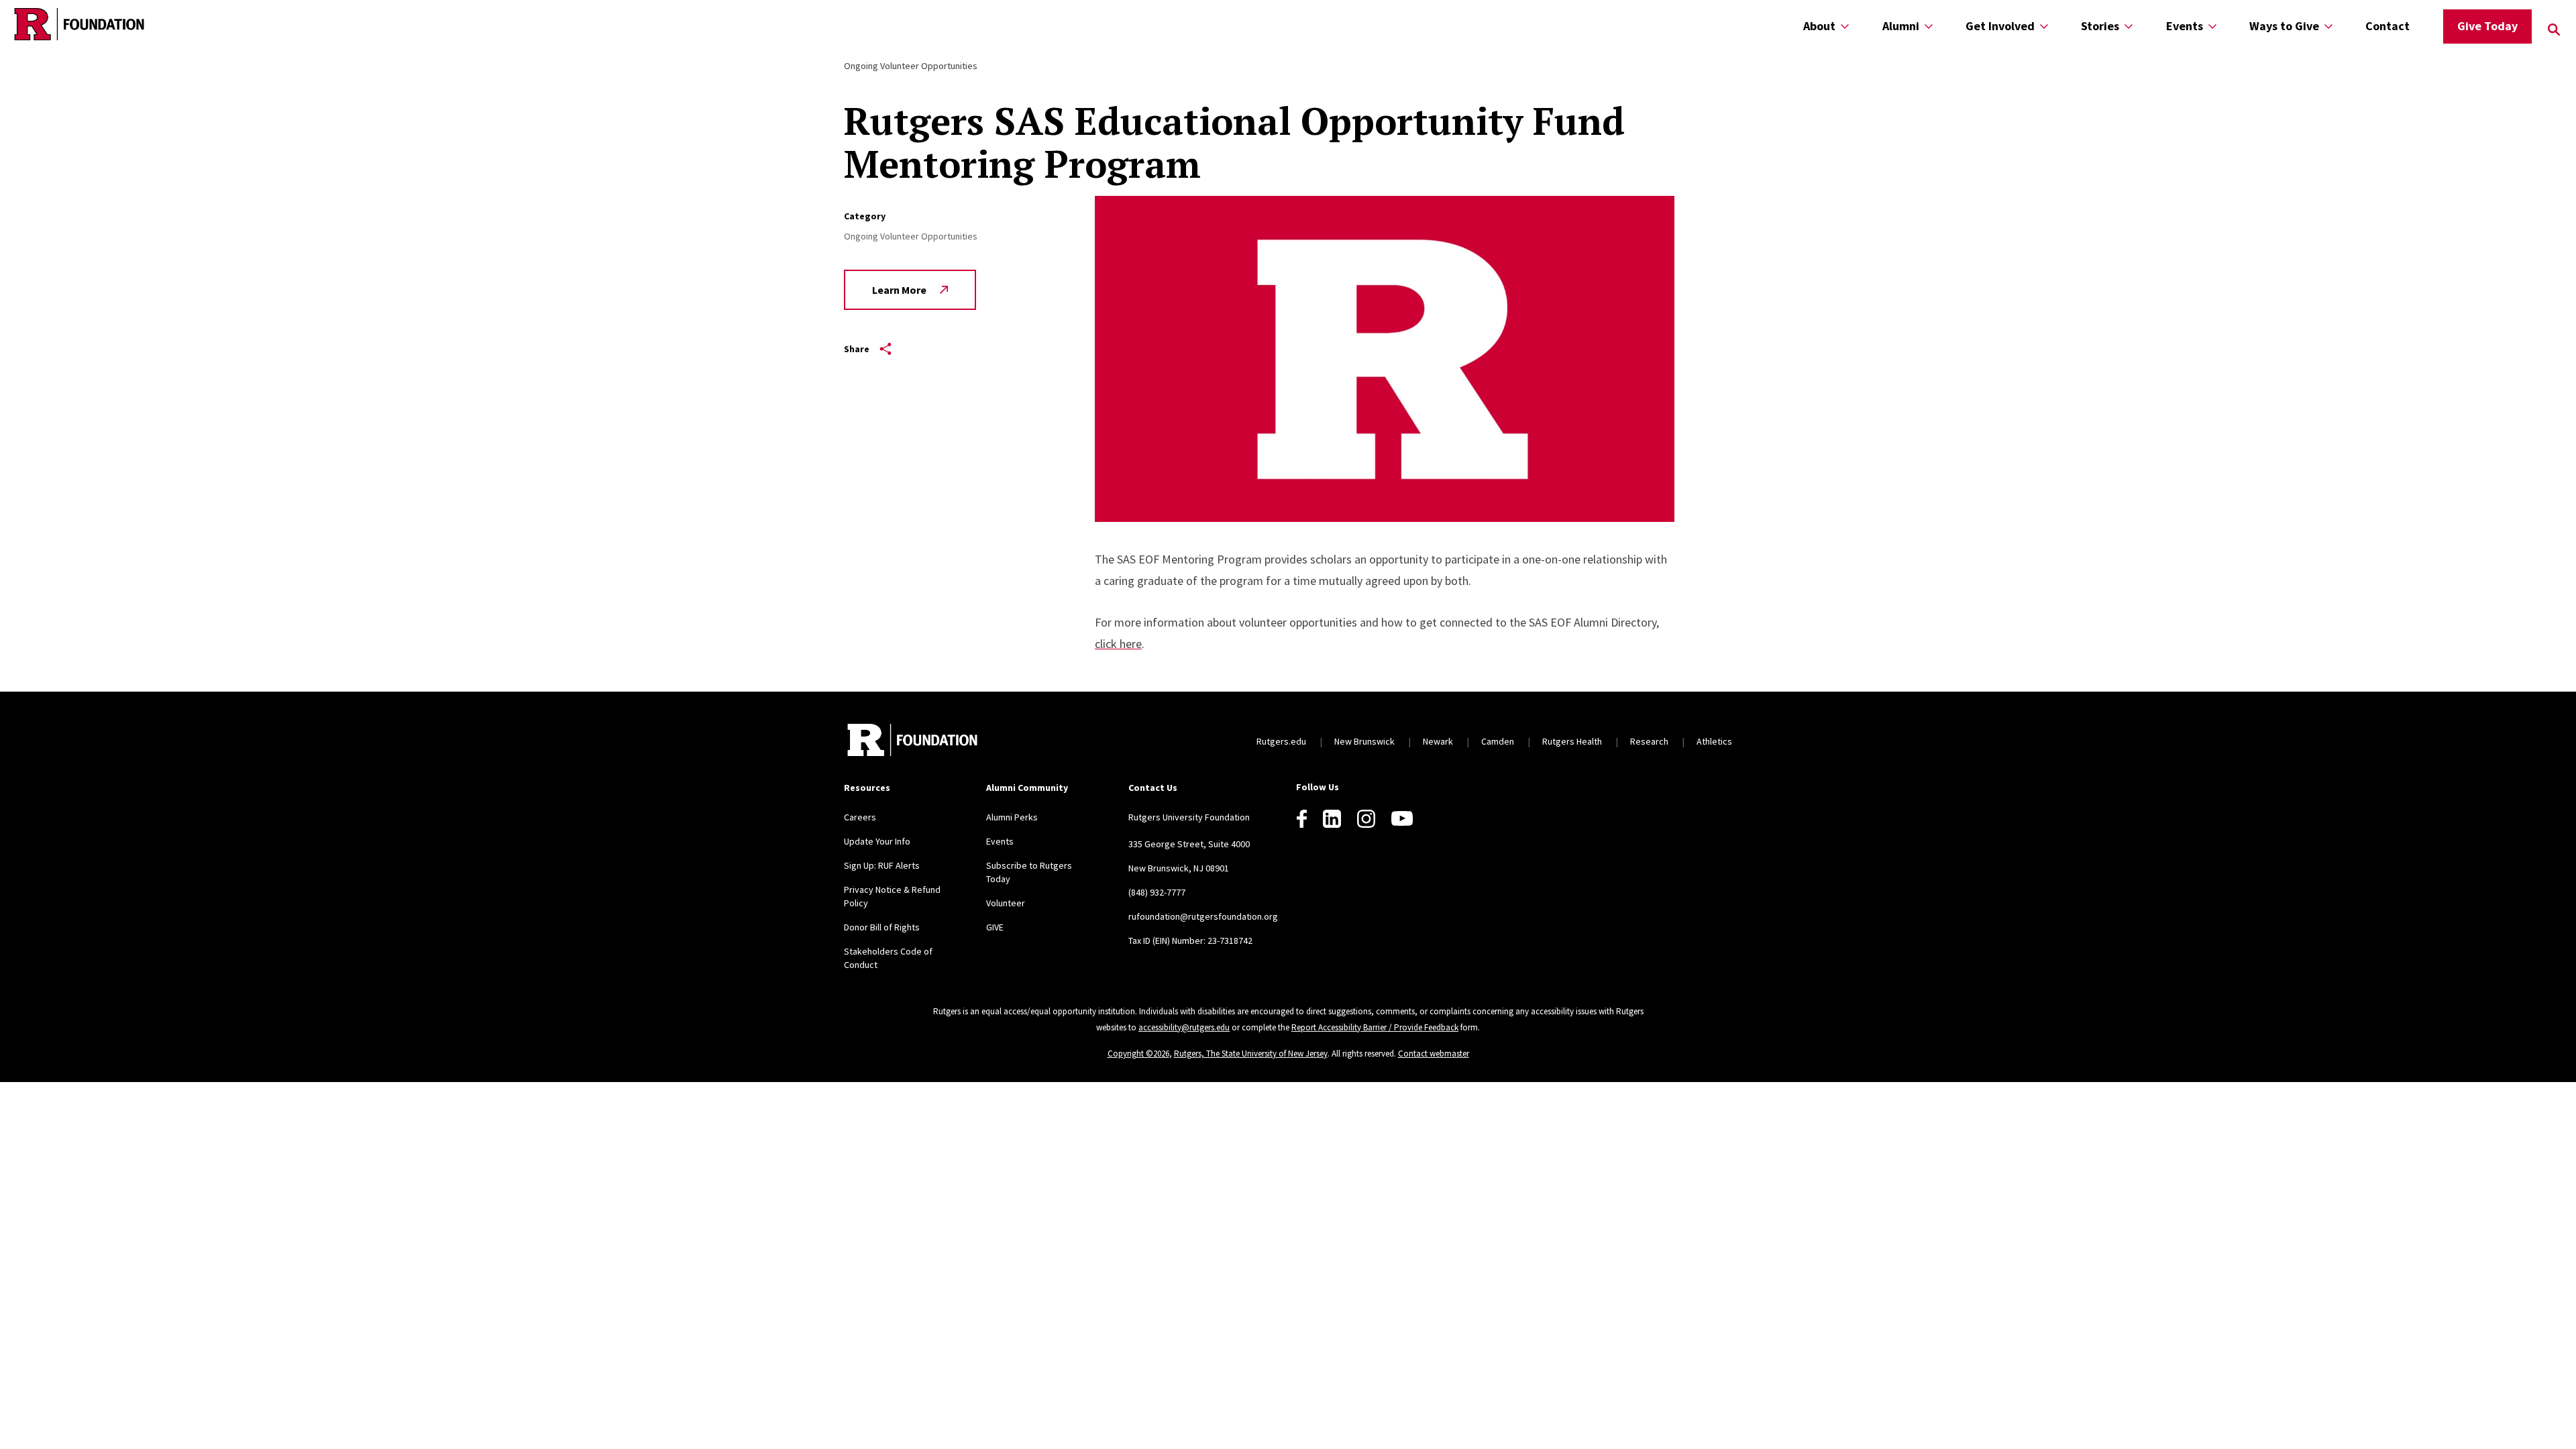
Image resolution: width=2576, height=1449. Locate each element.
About (1819, 26)
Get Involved (2000, 26)
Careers (860, 817)
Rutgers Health (1572, 741)
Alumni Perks (1012, 817)
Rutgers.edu (1281, 741)
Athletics (1714, 741)
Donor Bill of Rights (882, 927)
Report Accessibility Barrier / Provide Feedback (1375, 1027)
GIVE (995, 927)
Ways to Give (2284, 26)
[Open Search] (2554, 30)
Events (2185, 26)
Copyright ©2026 (1138, 1054)
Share (857, 349)
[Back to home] (912, 742)
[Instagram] (1366, 819)
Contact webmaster (1434, 1054)
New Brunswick (1364, 741)
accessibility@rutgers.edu (1184, 1027)
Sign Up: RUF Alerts (882, 865)
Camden (1498, 741)
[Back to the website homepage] (79, 24)
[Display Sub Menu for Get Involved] (2044, 26)
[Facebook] (1302, 819)
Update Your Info (877, 841)
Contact (2387, 26)
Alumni (1901, 26)
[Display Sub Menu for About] (1845, 26)
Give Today (2487, 26)
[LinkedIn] (1332, 819)
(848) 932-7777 (1157, 892)
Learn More (899, 290)
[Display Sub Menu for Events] (2212, 26)
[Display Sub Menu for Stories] (2129, 26)
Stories (2100, 26)
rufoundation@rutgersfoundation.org (1203, 916)
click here (1118, 644)
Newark (1438, 741)
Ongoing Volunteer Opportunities (911, 66)
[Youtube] (1402, 818)
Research (1649, 741)
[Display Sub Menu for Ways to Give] (2328, 26)
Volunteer (1006, 903)
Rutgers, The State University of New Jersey (1251, 1054)
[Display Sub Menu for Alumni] (1929, 26)
